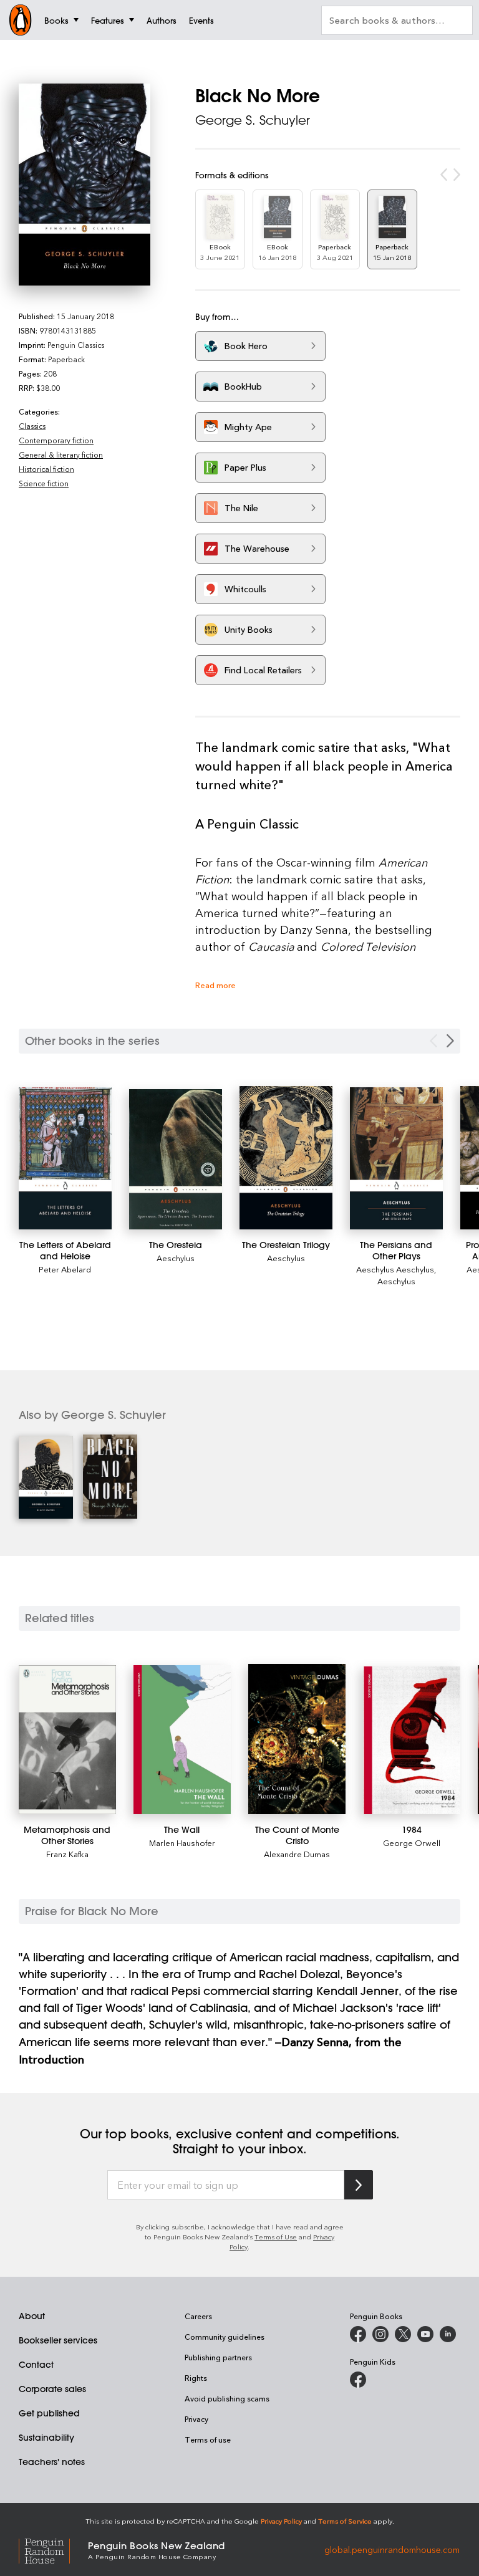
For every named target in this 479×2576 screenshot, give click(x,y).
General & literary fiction (61, 454)
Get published (49, 2413)
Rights (196, 2378)
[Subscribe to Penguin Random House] (359, 2185)
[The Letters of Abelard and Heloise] (65, 1158)
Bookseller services (58, 2340)
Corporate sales (52, 2389)
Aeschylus (176, 1258)
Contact (36, 2365)
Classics (32, 426)
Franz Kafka (67, 1854)
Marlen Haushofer (182, 1843)
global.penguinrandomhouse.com (392, 2550)
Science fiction (44, 483)
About (32, 2316)
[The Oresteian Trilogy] (286, 1158)
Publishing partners (218, 2357)
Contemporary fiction (56, 440)
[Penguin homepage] (21, 20)
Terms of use (208, 2439)
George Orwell (412, 1843)
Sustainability (46, 2438)
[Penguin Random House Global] (53, 2550)
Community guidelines (225, 2337)
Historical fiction (46, 469)
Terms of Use (276, 2237)
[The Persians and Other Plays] (396, 1158)
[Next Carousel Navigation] (450, 1041)
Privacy (196, 2419)
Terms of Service (345, 2521)
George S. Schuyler (253, 120)
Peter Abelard (65, 1269)
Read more (215, 985)
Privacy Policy (281, 2521)
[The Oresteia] (176, 1160)
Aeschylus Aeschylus (395, 1269)
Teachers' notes (52, 2462)
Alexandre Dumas (297, 1854)
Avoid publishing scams (227, 2398)
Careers (198, 2316)
